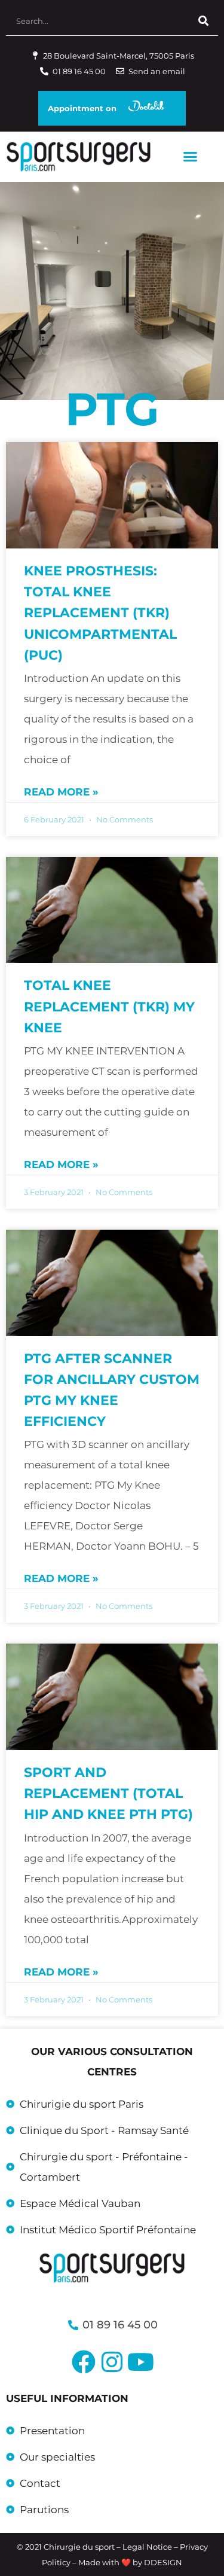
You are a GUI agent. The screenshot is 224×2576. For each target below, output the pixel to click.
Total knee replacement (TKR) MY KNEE (109, 1006)
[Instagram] (112, 2362)
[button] (191, 157)
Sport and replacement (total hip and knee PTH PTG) (108, 1793)
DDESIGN (163, 2562)
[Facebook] (84, 2362)
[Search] (203, 21)
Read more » (61, 792)
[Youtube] (141, 2362)
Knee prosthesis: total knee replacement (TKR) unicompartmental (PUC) (100, 613)
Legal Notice (147, 2547)
